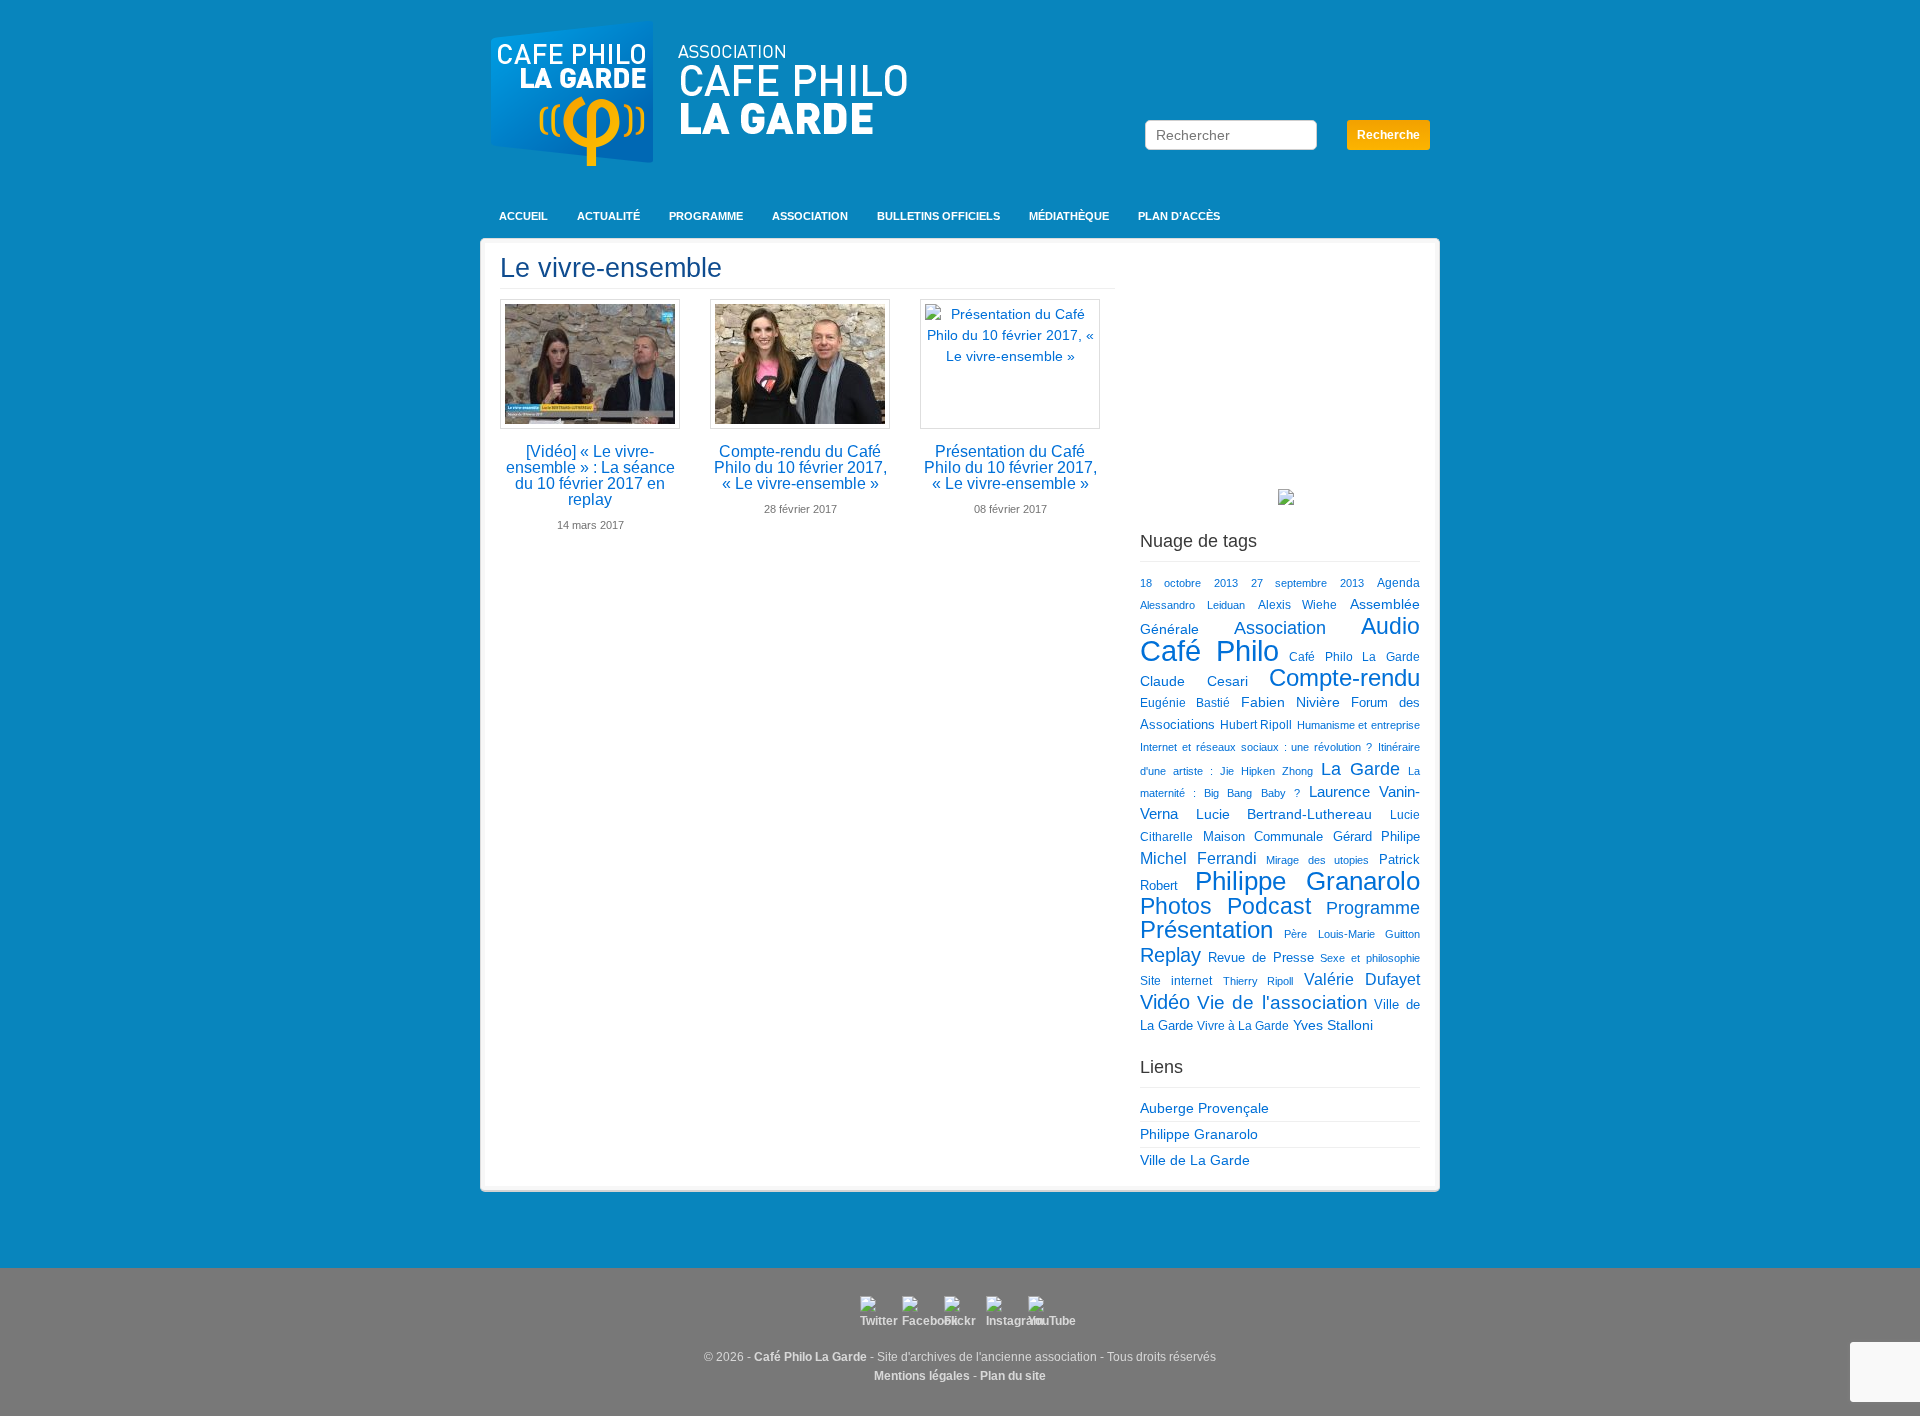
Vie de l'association (1282, 1002)
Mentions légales (922, 1376)
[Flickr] (960, 1312)
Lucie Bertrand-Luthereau (1284, 814)
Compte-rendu (1344, 678)
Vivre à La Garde (1243, 1026)
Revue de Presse (1261, 957)
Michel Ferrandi (1198, 858)
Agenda (1398, 583)
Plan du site (1013, 1376)
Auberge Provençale (1204, 1108)
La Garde (1360, 768)
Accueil (523, 216)
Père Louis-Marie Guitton (1352, 934)
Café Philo (1209, 650)
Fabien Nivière (1290, 702)
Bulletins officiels (938, 216)
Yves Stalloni (1333, 1025)
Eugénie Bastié (1185, 703)
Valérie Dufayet (1362, 979)
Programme (706, 216)
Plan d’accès (1179, 216)
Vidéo (1165, 1002)
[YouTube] (1044, 1312)
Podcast (1269, 906)
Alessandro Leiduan (1192, 605)
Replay (1170, 955)
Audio (1390, 626)
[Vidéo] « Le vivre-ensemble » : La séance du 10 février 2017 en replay (590, 475)
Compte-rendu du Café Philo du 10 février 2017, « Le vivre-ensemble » (800, 467)
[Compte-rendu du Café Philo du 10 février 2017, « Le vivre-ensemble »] (800, 364)
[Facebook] (918, 1312)
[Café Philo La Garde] (699, 130)
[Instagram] (1002, 1312)
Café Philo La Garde (1354, 657)
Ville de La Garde (1195, 1160)
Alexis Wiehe (1298, 605)
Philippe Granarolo (1307, 881)
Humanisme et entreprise (1358, 725)
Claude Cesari (1194, 681)
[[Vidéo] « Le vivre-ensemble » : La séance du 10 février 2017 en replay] (590, 364)
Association (810, 216)
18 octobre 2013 (1189, 583)
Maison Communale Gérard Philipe (1312, 836)
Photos (1176, 906)
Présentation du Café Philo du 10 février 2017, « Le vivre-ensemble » (1010, 467)
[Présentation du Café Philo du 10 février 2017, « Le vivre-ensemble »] (1010, 364)
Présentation (1206, 930)
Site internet (1176, 981)
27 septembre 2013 (1307, 583)
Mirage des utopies (1317, 860)
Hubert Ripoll (1256, 725)
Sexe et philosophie (1370, 958)
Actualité (608, 216)
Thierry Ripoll (1258, 981)
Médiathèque (1069, 216)
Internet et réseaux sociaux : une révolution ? (1256, 747)
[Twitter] (876, 1312)
